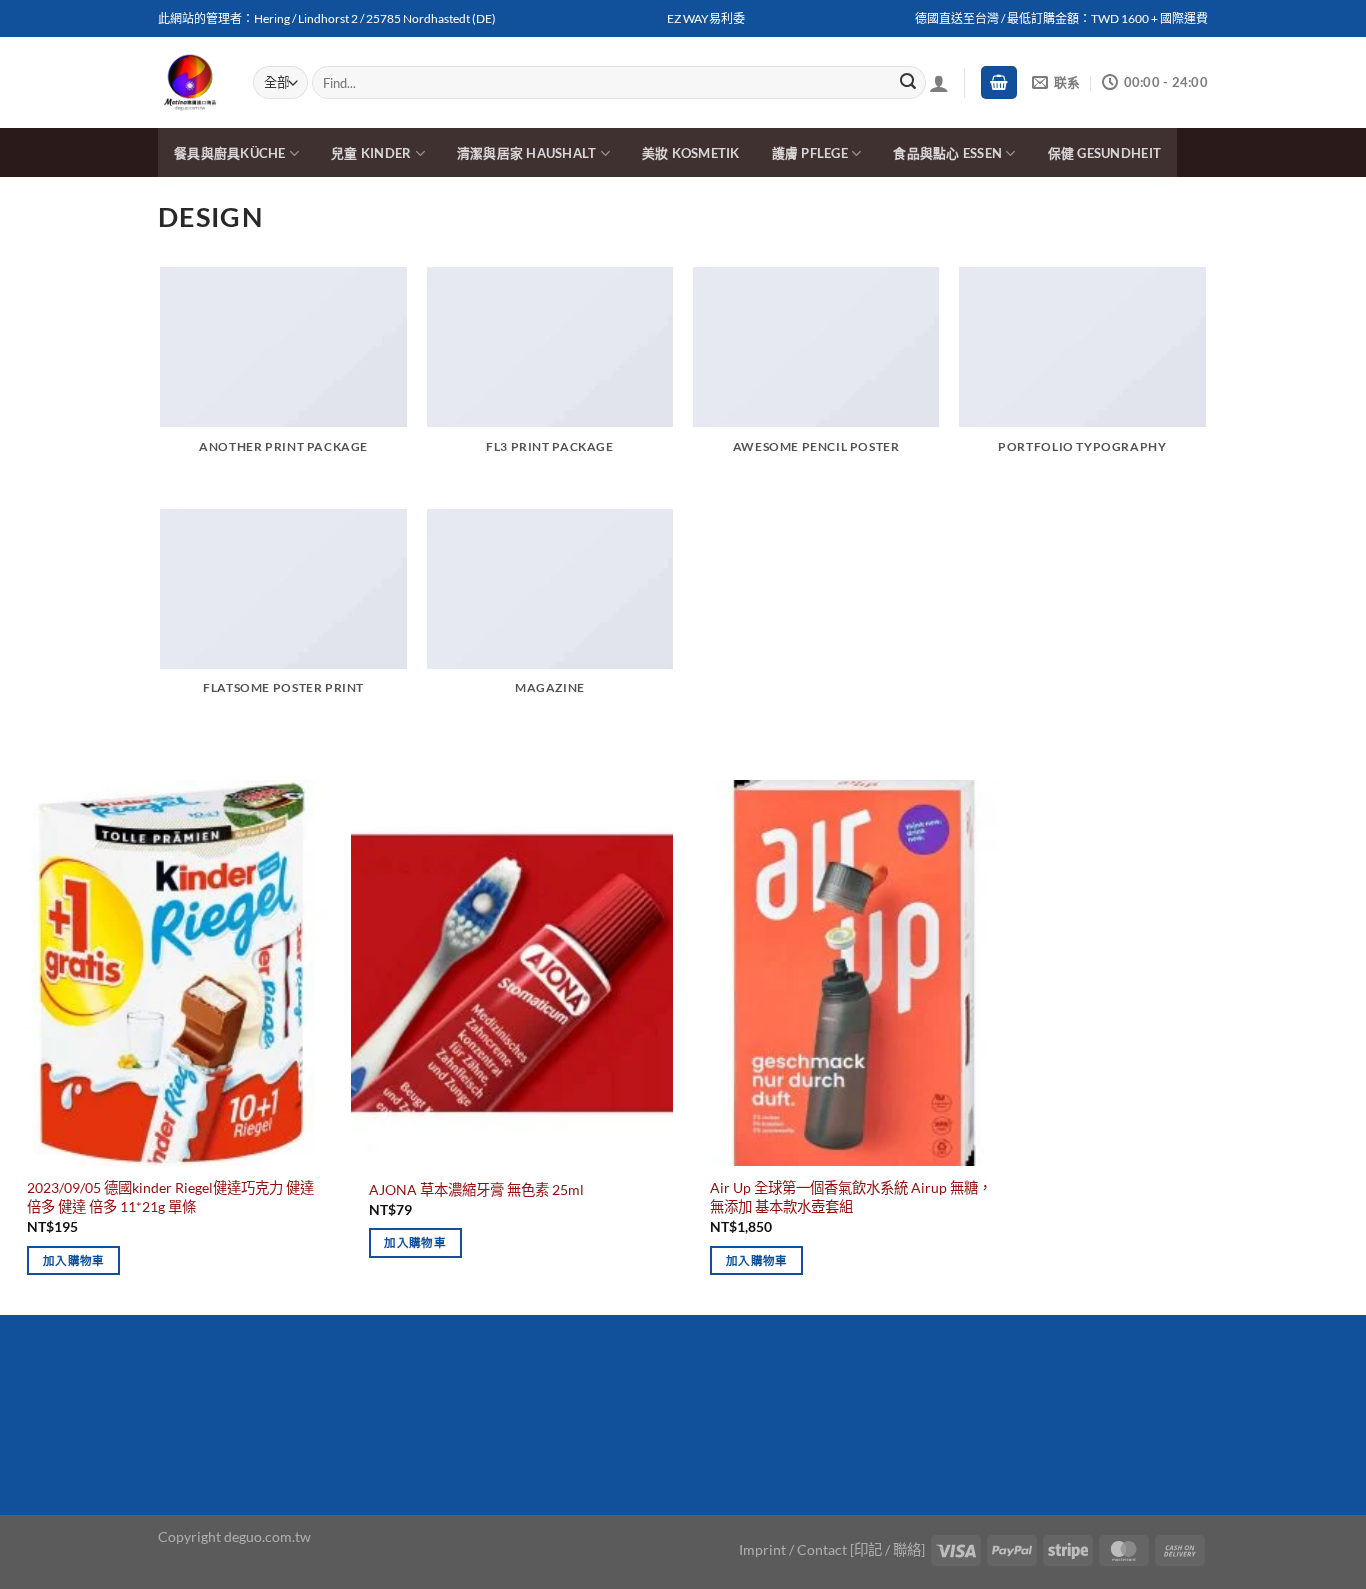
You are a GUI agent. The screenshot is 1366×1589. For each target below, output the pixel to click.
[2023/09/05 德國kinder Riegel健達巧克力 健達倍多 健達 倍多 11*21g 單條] (171, 973)
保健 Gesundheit (1104, 153)
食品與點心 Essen (947, 153)
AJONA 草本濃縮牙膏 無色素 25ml (476, 1189)
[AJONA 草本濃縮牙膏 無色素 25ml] (512, 973)
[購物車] (999, 82)
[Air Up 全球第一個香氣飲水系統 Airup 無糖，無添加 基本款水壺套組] (854, 973)
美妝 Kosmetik (691, 153)
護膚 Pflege (810, 153)
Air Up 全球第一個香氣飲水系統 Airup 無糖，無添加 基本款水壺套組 (851, 1197)
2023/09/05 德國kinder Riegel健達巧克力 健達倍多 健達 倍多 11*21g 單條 (170, 1197)
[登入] (939, 83)
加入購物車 (74, 1260)
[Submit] (908, 83)
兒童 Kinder (371, 153)
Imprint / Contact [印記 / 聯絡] (832, 1549)
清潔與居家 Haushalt (527, 153)
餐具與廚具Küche (230, 153)
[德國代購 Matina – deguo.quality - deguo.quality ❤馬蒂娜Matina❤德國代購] (190, 83)
